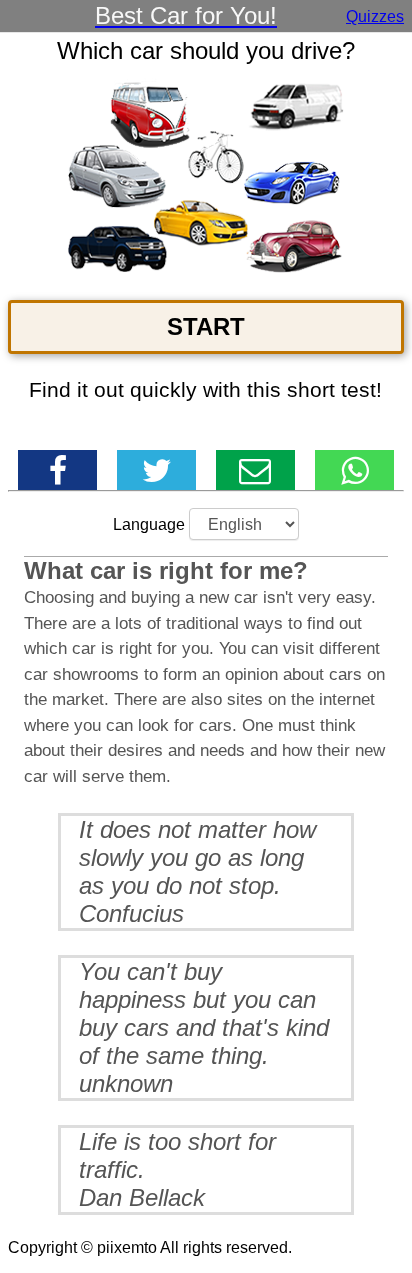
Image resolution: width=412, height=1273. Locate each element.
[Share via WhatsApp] (354, 470)
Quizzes (375, 16)
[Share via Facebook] (57, 470)
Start (206, 326)
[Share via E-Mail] (255, 470)
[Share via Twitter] (156, 470)
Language (149, 524)
